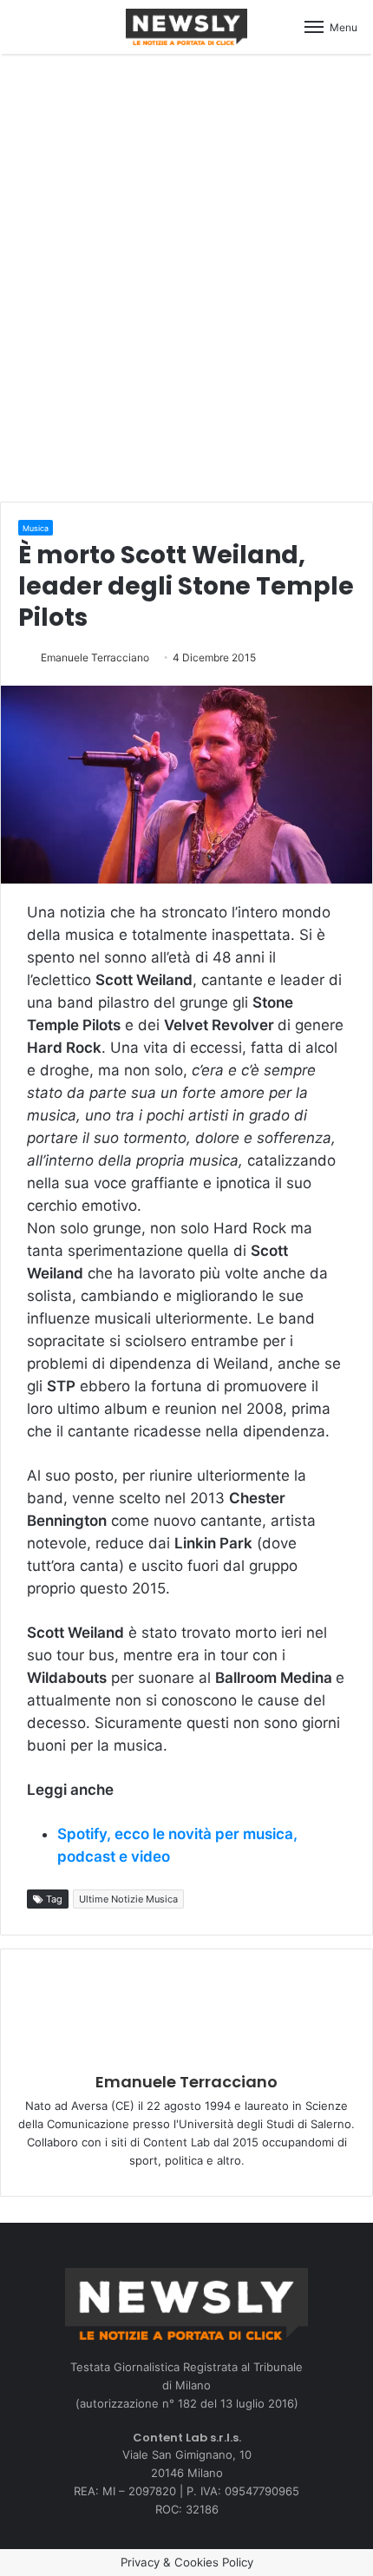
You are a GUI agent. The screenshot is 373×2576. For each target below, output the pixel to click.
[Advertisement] (186, 275)
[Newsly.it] (186, 27)
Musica (36, 528)
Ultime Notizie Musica (128, 1899)
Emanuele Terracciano (95, 657)
